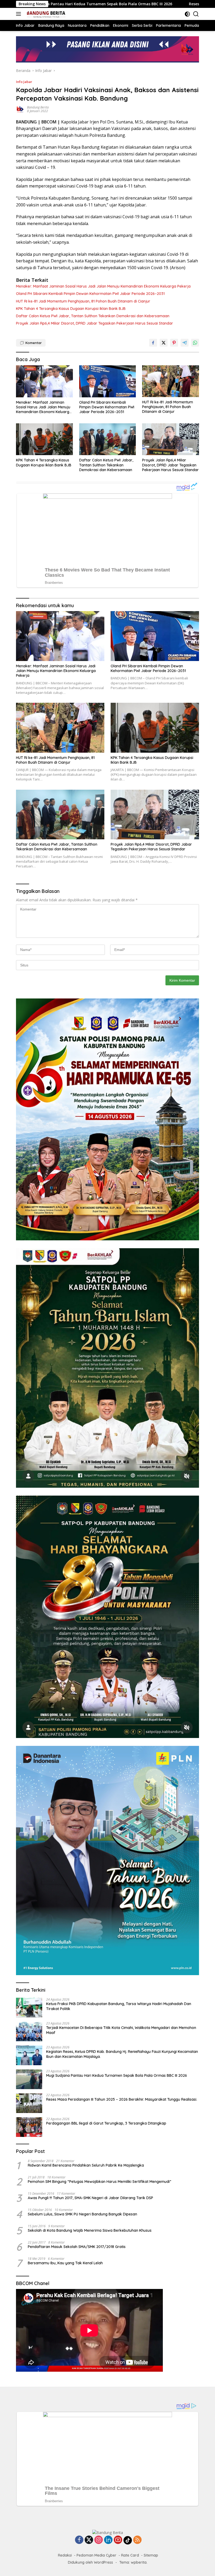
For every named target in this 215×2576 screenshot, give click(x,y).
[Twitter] (89, 2540)
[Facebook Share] (153, 343)
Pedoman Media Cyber (96, 2555)
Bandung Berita (38, 107)
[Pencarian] (196, 14)
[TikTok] (128, 2540)
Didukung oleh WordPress (90, 2562)
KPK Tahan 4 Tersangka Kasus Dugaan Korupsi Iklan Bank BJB (71, 309)
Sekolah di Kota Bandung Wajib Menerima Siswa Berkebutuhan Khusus (90, 2230)
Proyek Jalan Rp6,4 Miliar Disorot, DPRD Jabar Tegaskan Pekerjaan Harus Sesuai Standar (95, 323)
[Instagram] (99, 2540)
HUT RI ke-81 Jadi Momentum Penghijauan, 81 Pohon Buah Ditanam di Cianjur (83, 301)
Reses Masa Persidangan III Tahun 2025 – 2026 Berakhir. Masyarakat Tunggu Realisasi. (122, 2099)
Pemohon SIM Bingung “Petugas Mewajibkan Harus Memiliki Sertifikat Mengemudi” (100, 2182)
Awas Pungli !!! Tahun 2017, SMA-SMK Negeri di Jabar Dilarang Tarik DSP (90, 2198)
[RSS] (137, 2540)
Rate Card (130, 2555)
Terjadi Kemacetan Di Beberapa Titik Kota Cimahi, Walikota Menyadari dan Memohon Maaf (121, 2030)
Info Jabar (24, 82)
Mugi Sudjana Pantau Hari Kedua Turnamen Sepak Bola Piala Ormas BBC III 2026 (117, 2075)
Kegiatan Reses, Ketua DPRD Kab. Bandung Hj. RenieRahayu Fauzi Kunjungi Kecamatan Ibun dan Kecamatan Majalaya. (122, 2054)
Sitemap (151, 2555)
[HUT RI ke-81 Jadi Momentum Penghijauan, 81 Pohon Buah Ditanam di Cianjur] (171, 381)
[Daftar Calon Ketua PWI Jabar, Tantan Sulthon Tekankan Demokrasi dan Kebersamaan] (108, 439)
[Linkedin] (108, 2540)
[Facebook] (79, 2540)
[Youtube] (118, 2540)
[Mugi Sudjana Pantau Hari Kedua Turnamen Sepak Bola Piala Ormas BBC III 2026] (29, 2079)
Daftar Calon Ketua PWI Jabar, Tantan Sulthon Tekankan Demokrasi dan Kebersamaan (93, 316)
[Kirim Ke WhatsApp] (195, 343)
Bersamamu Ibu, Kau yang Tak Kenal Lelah (65, 2263)
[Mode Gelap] (187, 14)
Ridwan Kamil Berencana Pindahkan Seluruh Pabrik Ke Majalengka (86, 2165)
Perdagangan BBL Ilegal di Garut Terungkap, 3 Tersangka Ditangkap (106, 2123)
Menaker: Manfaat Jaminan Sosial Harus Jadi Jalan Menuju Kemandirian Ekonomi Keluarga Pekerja (103, 286)
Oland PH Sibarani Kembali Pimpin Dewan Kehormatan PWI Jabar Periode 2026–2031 (90, 294)
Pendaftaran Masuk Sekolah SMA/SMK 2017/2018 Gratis (77, 2247)
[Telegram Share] (185, 343)
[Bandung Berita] (45, 14)
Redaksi (65, 2555)
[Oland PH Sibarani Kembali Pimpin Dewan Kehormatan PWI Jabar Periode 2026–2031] (108, 381)
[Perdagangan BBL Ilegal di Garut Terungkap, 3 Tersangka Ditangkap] (29, 2127)
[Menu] (20, 14)
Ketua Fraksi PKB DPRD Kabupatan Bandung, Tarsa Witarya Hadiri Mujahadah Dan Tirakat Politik (119, 2006)
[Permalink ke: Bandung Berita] (20, 109)
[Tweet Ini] (164, 343)
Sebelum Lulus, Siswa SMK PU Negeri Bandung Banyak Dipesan (82, 2214)
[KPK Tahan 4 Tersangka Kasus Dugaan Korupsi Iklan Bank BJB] (44, 439)
